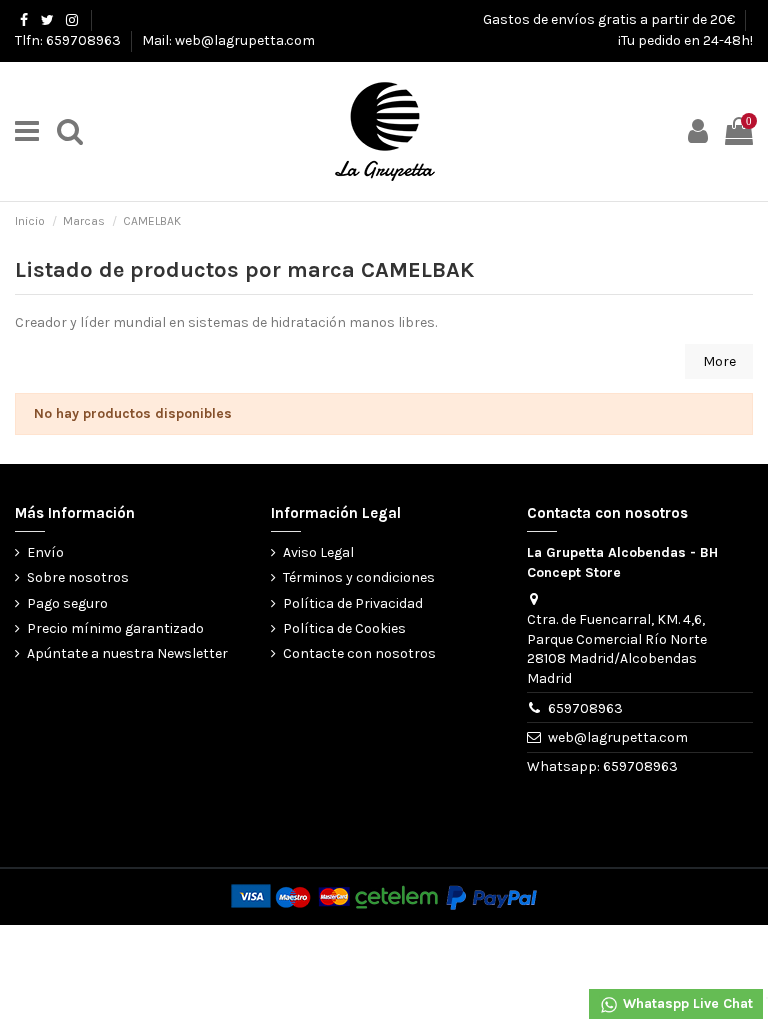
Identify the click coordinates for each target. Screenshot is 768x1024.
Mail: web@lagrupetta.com (228, 40)
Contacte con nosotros (359, 653)
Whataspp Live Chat (686, 1003)
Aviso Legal (318, 552)
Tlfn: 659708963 (69, 40)
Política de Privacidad (353, 603)
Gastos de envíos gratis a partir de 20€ (610, 19)
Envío (45, 552)
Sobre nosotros (78, 577)
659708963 (585, 708)
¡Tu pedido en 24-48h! (685, 40)
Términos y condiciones (359, 577)
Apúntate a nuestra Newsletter (127, 653)
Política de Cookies (344, 628)
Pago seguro (67, 603)
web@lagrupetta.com (618, 737)
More (719, 361)
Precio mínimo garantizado (115, 628)
